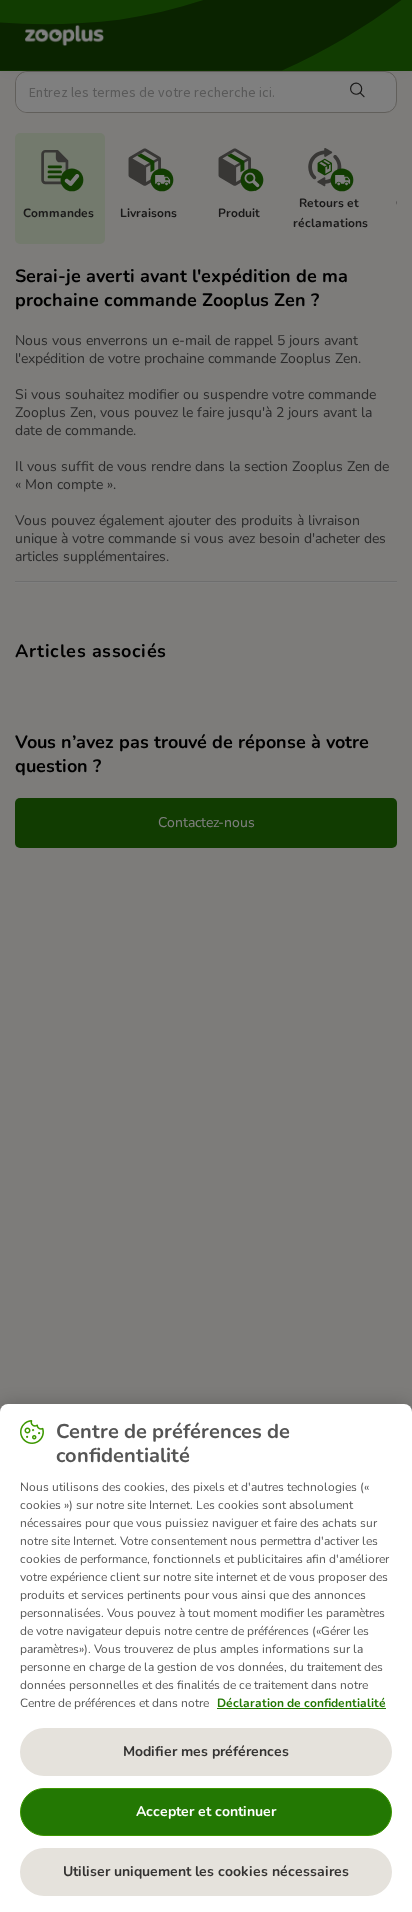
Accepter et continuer (206, 1811)
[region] (206, 1658)
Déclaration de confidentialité (301, 1703)
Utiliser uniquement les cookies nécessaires (206, 1871)
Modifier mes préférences (206, 1751)
